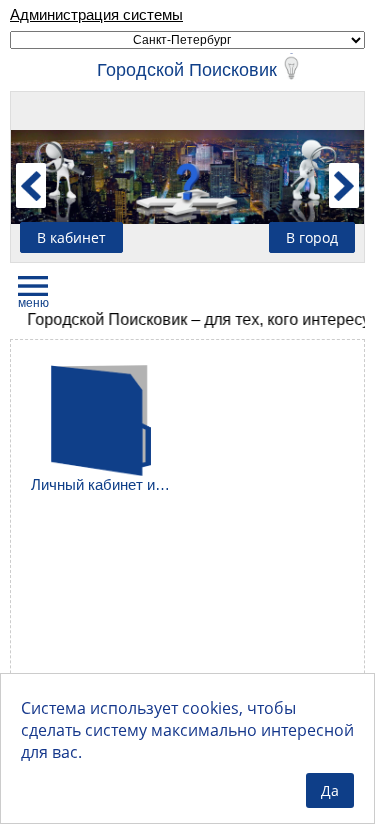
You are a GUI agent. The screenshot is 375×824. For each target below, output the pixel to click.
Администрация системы (96, 14)
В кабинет (71, 237)
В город (312, 237)
